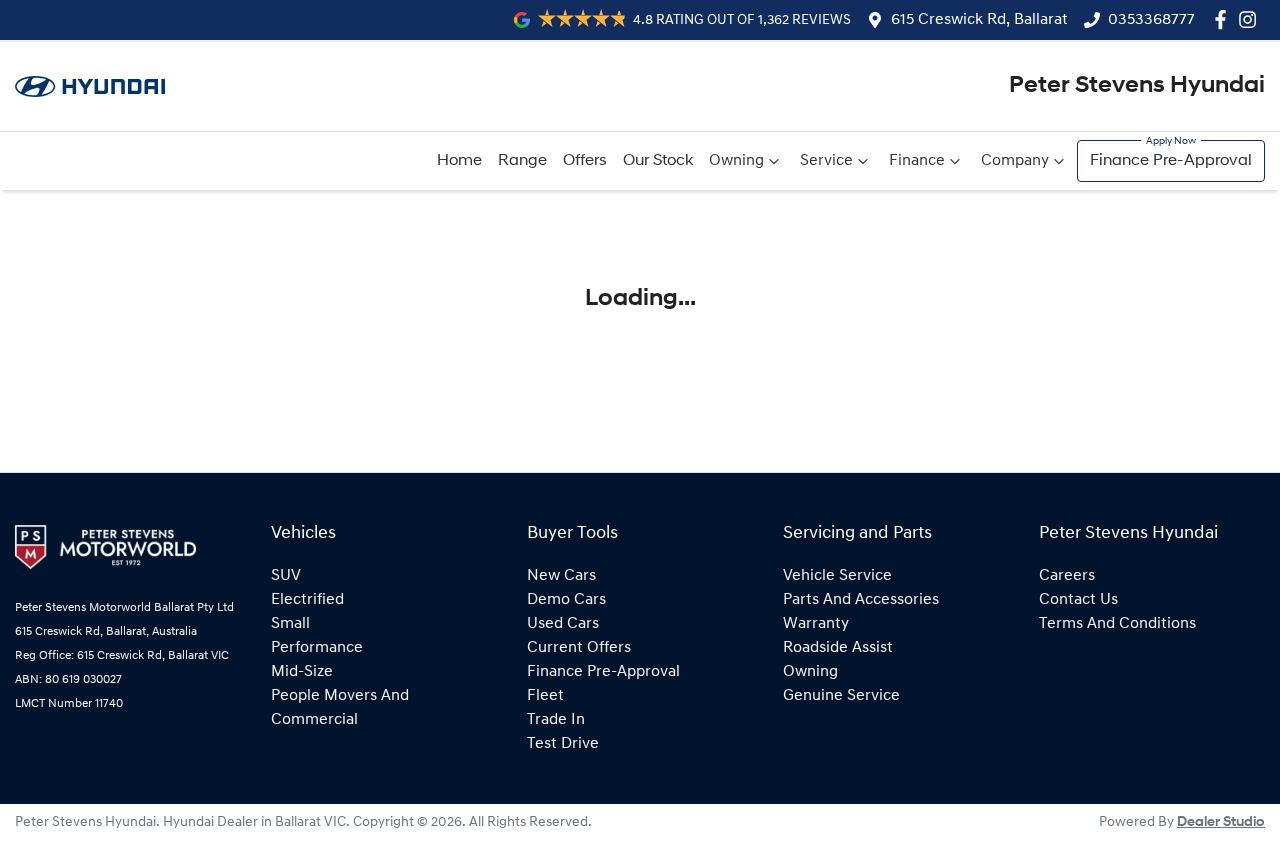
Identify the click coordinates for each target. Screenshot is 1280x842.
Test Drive (563, 744)
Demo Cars (566, 600)
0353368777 (1151, 20)
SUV (286, 576)
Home (459, 161)
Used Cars (563, 624)
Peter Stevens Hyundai (1137, 86)
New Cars (561, 576)
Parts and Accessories (861, 600)
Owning (736, 161)
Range (522, 161)
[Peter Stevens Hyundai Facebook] (1224, 19)
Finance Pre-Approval (1171, 161)
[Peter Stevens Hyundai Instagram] (1251, 19)
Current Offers (579, 648)
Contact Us (1078, 600)
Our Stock (658, 161)
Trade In (556, 720)
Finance (917, 161)
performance (317, 648)
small (290, 624)
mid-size (302, 672)
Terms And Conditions (1117, 624)
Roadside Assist (838, 648)
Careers (1067, 576)
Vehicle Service (837, 576)
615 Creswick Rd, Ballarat (979, 20)
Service (826, 161)
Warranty (816, 624)
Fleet (545, 696)
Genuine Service (841, 696)
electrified (307, 600)
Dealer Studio (1221, 822)
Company (1015, 161)
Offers (585, 161)
